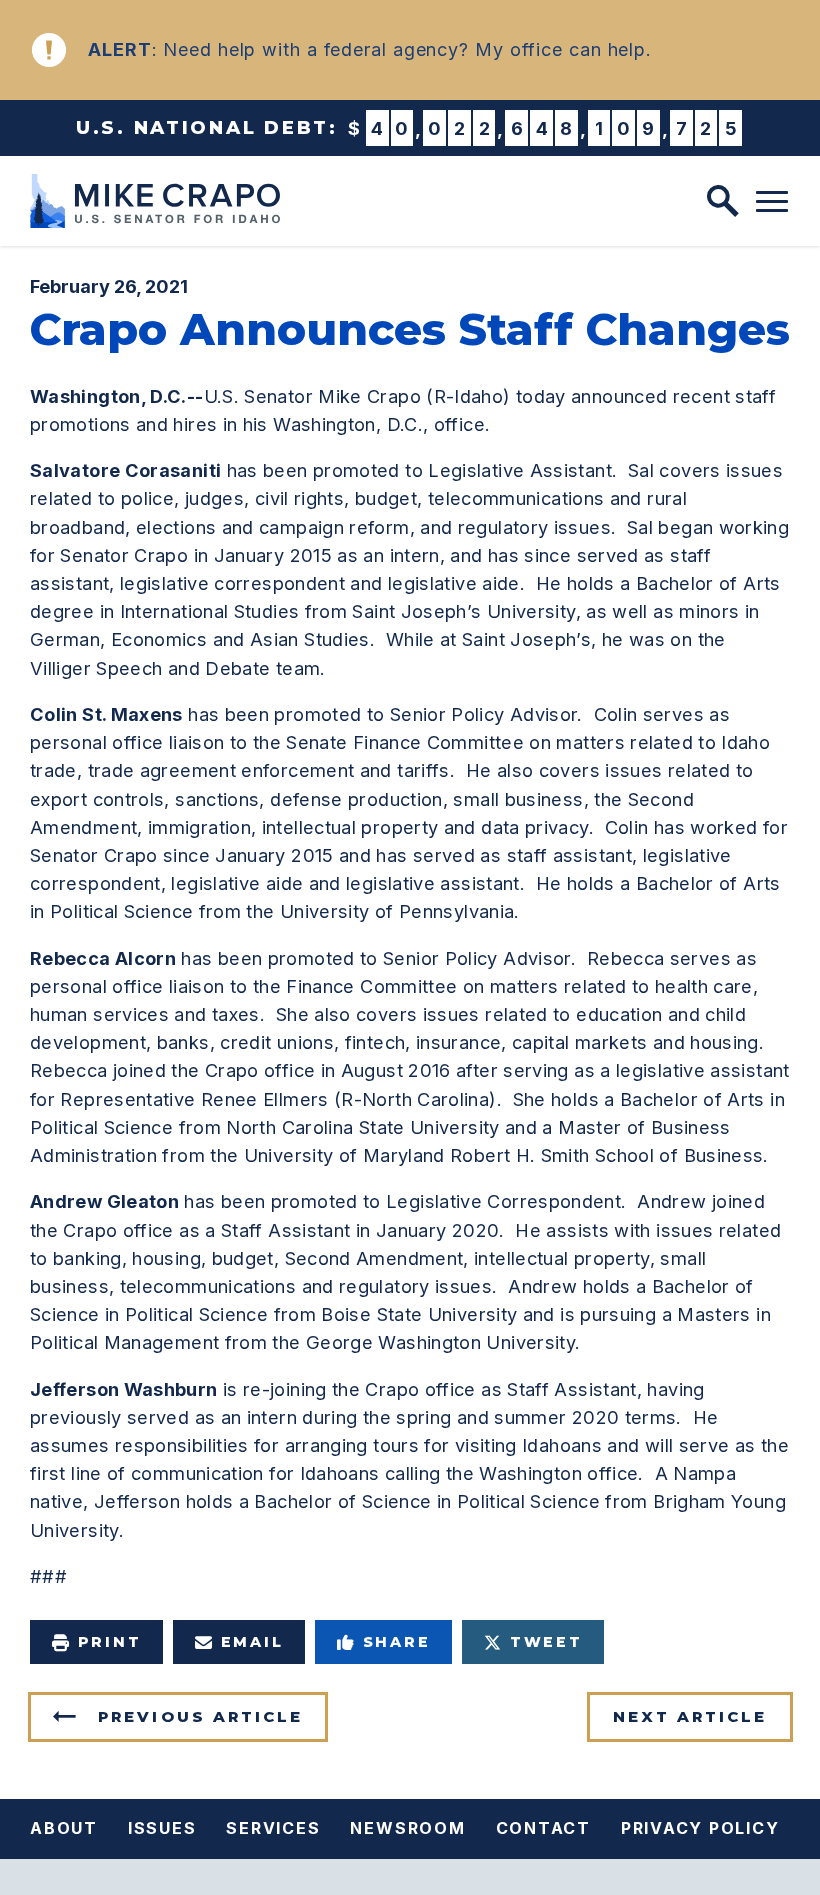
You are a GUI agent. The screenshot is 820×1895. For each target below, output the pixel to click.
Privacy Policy (700, 1828)
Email (252, 1642)
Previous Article (200, 1716)
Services (273, 1828)
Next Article (690, 1716)
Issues (162, 1828)
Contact (543, 1828)
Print (110, 1642)
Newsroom (407, 1828)
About (64, 1828)
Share (397, 1642)
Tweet (546, 1642)
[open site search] (723, 201)
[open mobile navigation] (772, 202)
